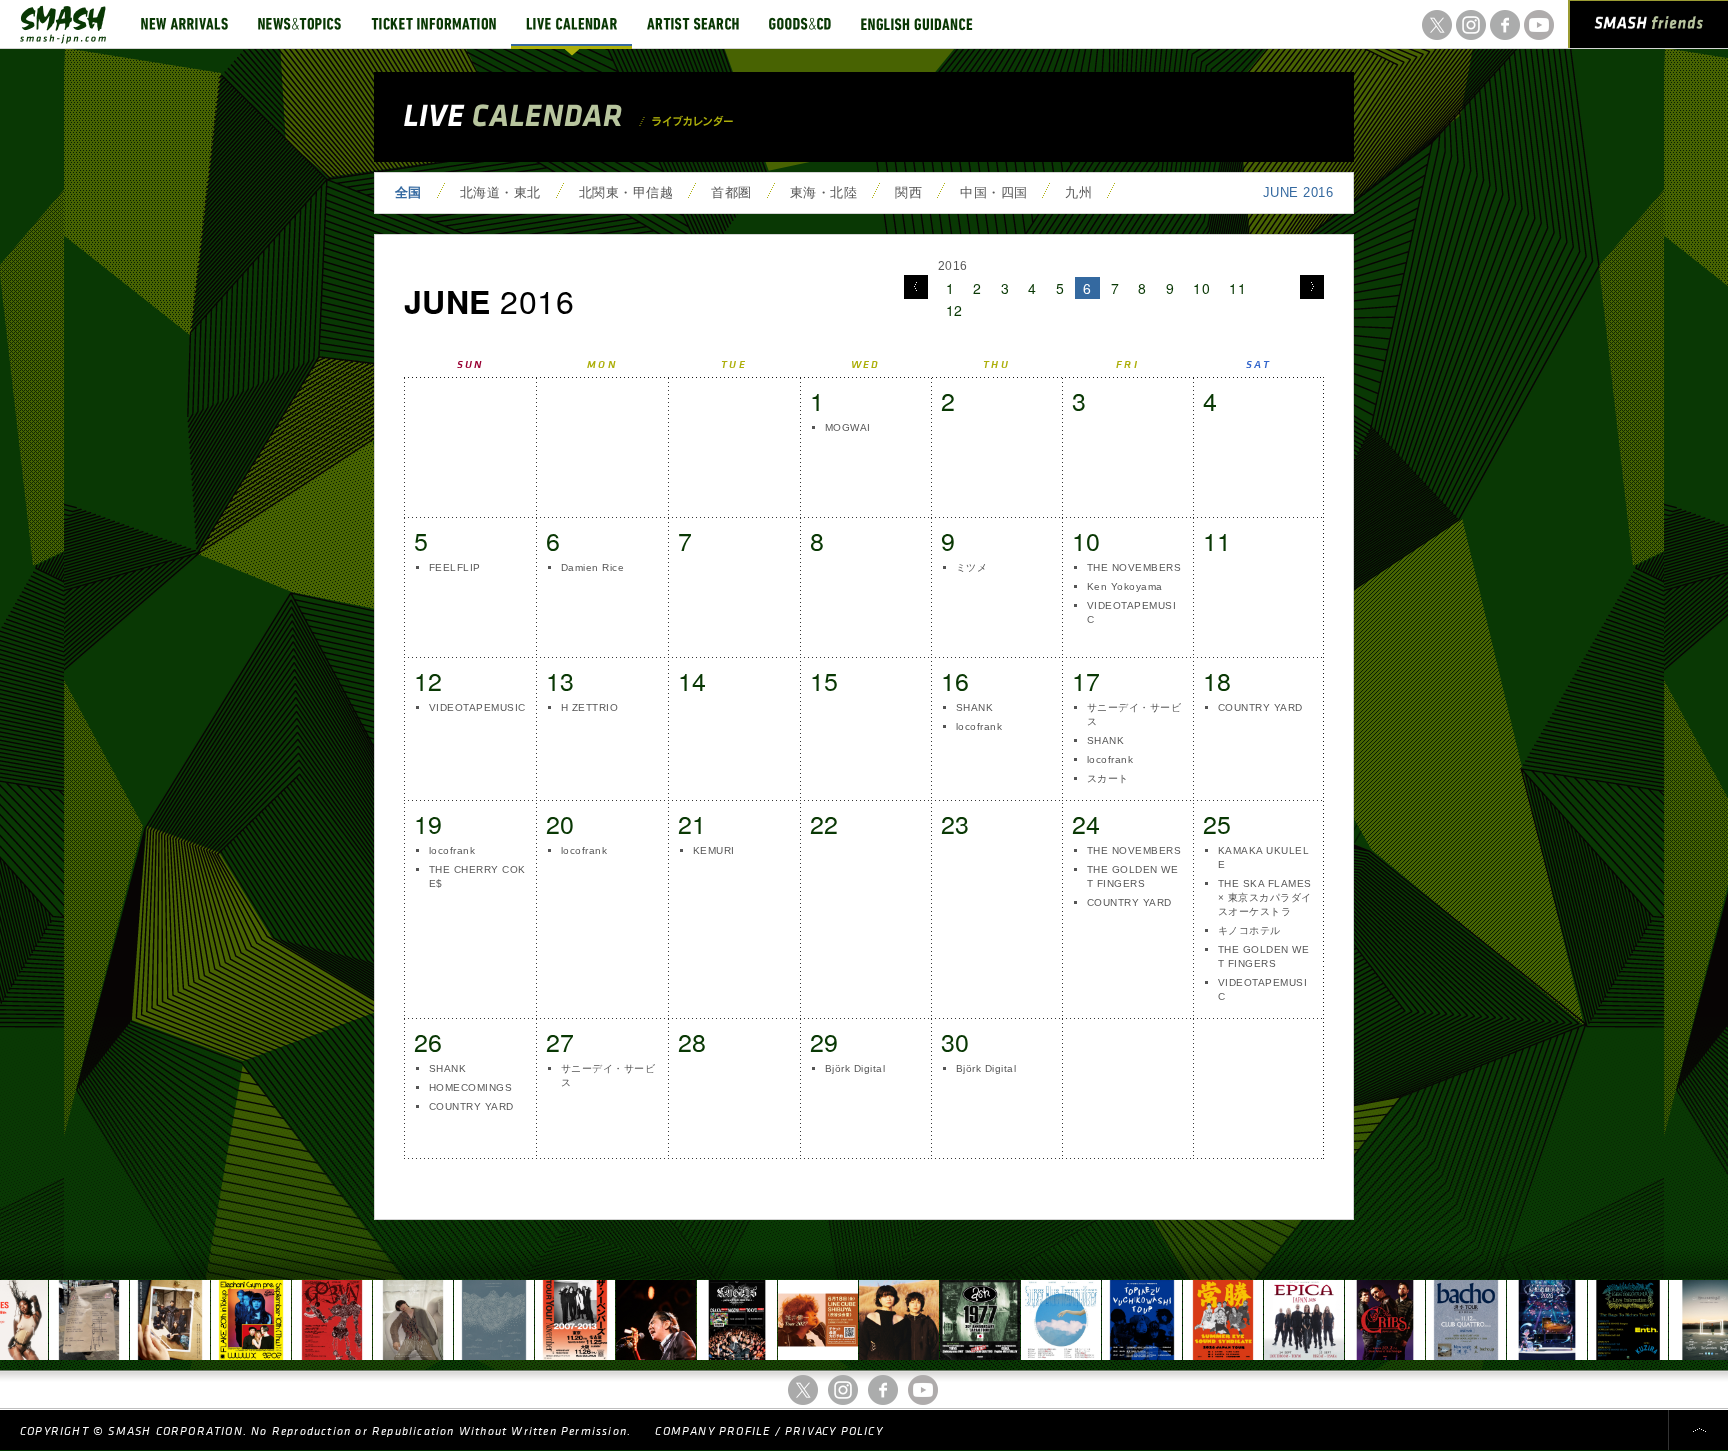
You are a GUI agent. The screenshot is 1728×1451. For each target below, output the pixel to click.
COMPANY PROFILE (712, 1431)
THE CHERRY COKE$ (477, 876)
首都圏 (731, 192)
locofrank (979, 726)
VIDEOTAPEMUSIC (1131, 612)
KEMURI (714, 850)
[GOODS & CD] (800, 24)
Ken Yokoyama (1125, 586)
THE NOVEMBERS (1134, 567)
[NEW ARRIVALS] (184, 24)
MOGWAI (848, 427)
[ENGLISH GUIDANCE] (917, 24)
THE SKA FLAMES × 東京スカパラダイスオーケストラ (1265, 897)
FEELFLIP (455, 567)
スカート (1108, 778)
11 (1237, 288)
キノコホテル (1249, 930)
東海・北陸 (823, 192)
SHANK (974, 707)
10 (1201, 288)
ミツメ (971, 567)
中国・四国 (993, 192)
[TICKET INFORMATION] (433, 24)
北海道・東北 (500, 192)
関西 (908, 192)
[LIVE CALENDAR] (571, 24)
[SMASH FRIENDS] (1649, 28)
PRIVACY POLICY (834, 1431)
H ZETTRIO (589, 707)
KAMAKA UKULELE (1263, 857)
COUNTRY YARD (1260, 707)
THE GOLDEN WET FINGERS (1132, 876)
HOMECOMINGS (470, 1087)
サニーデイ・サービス (1134, 714)
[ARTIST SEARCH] (693, 24)
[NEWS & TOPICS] (299, 24)
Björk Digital (855, 1068)
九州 (1078, 192)
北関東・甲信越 (626, 192)
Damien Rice (592, 567)
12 (954, 310)
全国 (408, 192)
